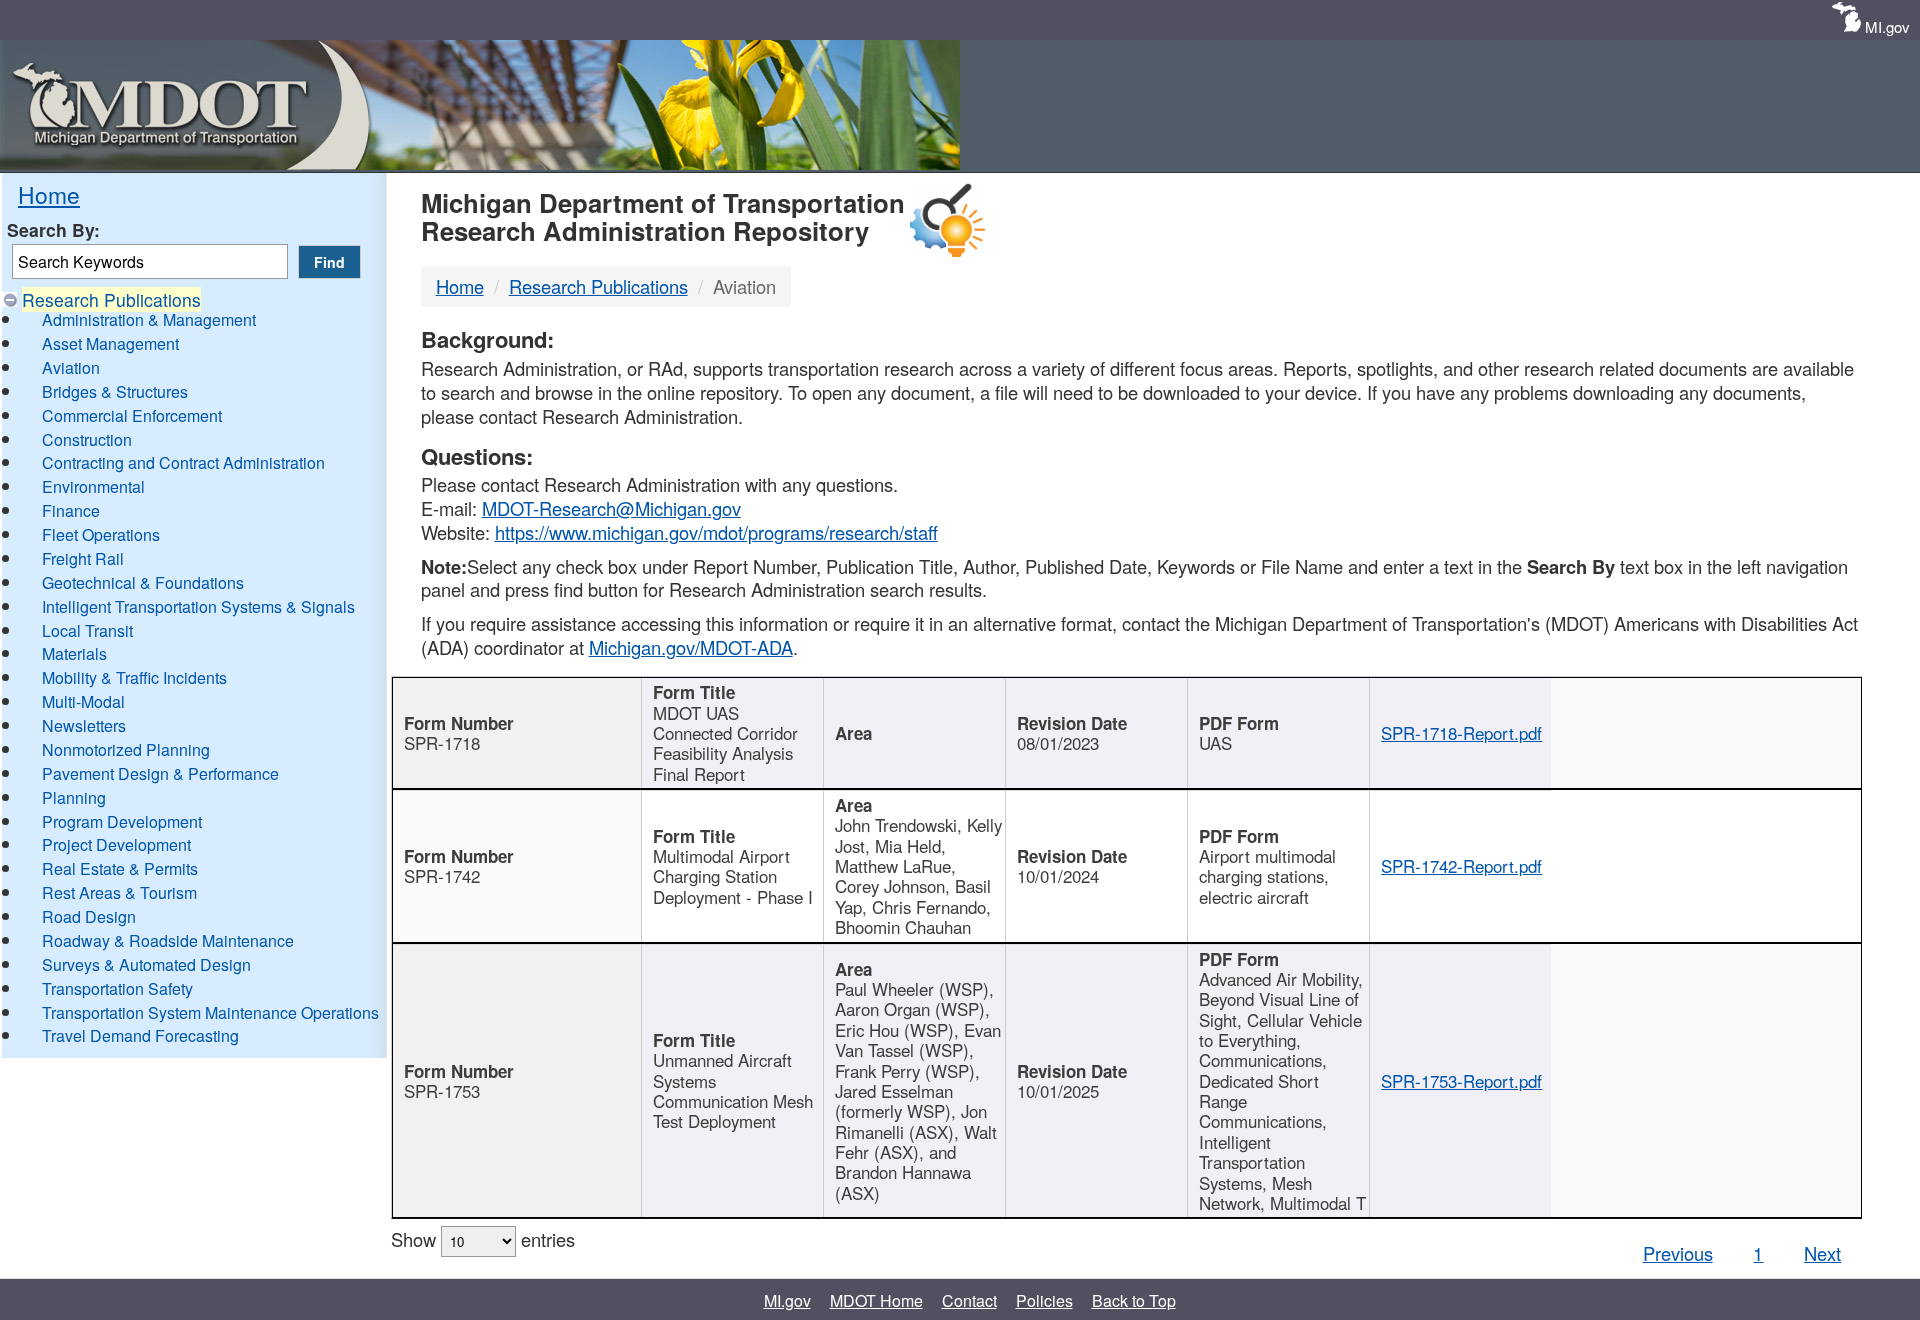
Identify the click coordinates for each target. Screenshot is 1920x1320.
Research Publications (111, 299)
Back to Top (1134, 1300)
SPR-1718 (442, 743)
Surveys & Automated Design (146, 964)
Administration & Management (149, 319)
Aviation (71, 367)
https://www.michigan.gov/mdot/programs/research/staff (716, 532)
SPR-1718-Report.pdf (1461, 733)
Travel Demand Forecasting (140, 1035)
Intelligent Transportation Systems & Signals (198, 606)
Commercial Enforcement (132, 415)
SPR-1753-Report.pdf (1461, 1081)
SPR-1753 (442, 1091)
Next (1822, 1253)
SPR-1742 (442, 876)
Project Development (116, 844)
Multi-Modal (83, 701)
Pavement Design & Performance (160, 773)
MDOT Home (876, 1300)
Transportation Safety (117, 988)
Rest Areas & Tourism (119, 892)
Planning (74, 797)
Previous (1678, 1253)
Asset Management (110, 343)
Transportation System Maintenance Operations (210, 1012)
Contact (969, 1300)
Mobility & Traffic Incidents (134, 677)
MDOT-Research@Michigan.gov (611, 508)
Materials (74, 653)
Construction (87, 439)
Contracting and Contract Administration (183, 462)
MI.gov (1887, 26)
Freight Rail (83, 558)
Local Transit (87, 630)
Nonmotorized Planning (126, 749)
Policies (1044, 1300)
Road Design (89, 916)
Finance (71, 510)
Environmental (93, 486)
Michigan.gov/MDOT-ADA (691, 647)
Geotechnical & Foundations (143, 582)
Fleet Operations (101, 534)
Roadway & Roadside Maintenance (168, 940)
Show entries (483, 1239)
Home (49, 194)
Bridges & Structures (115, 391)
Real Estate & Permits (120, 868)
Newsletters (84, 725)
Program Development (122, 821)
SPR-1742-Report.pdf (1461, 866)
